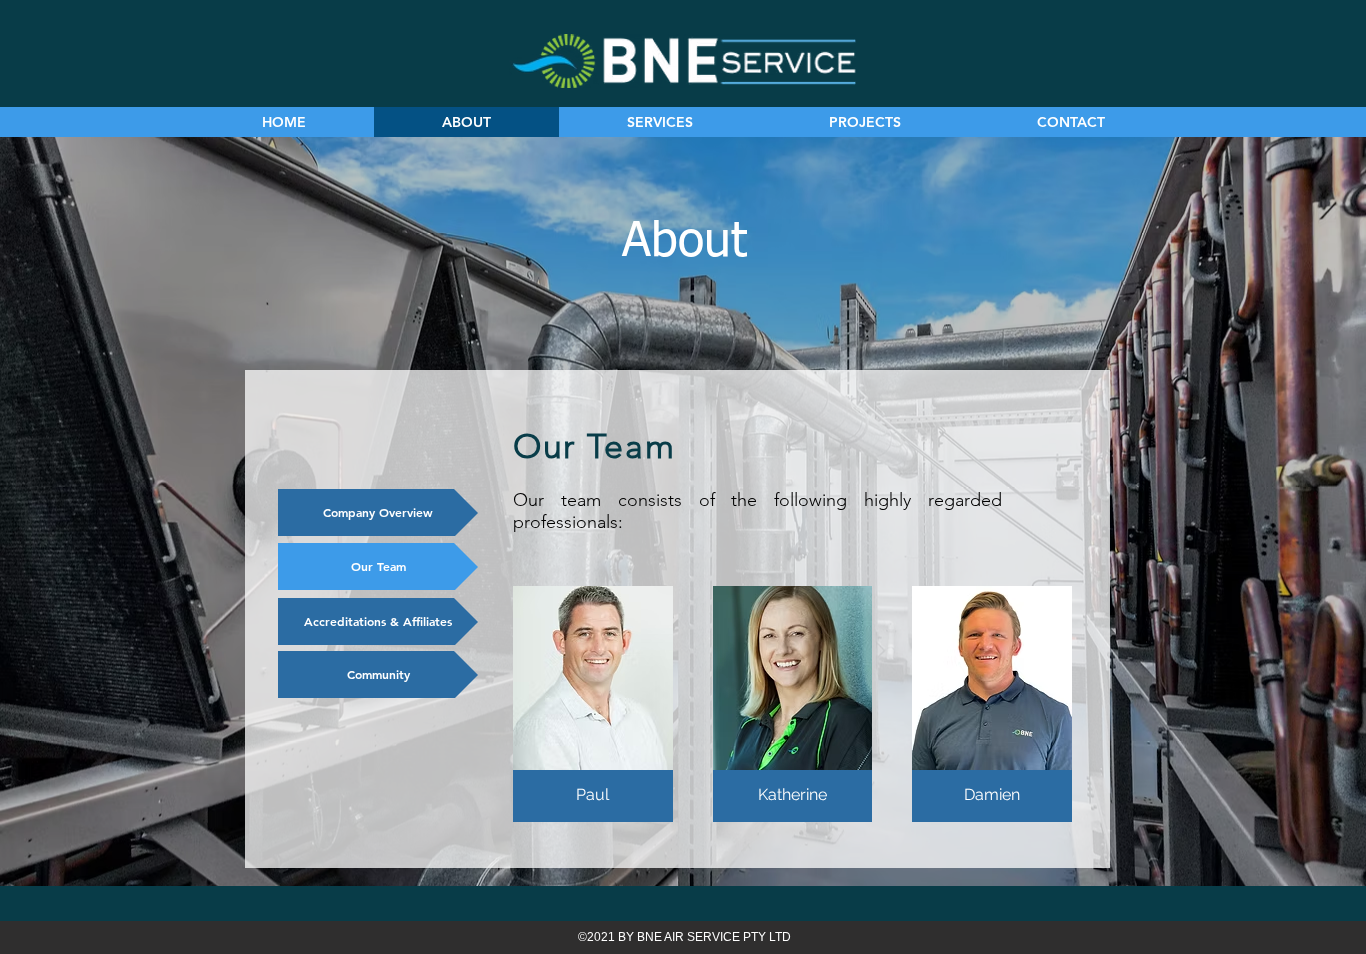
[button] (593, 704)
